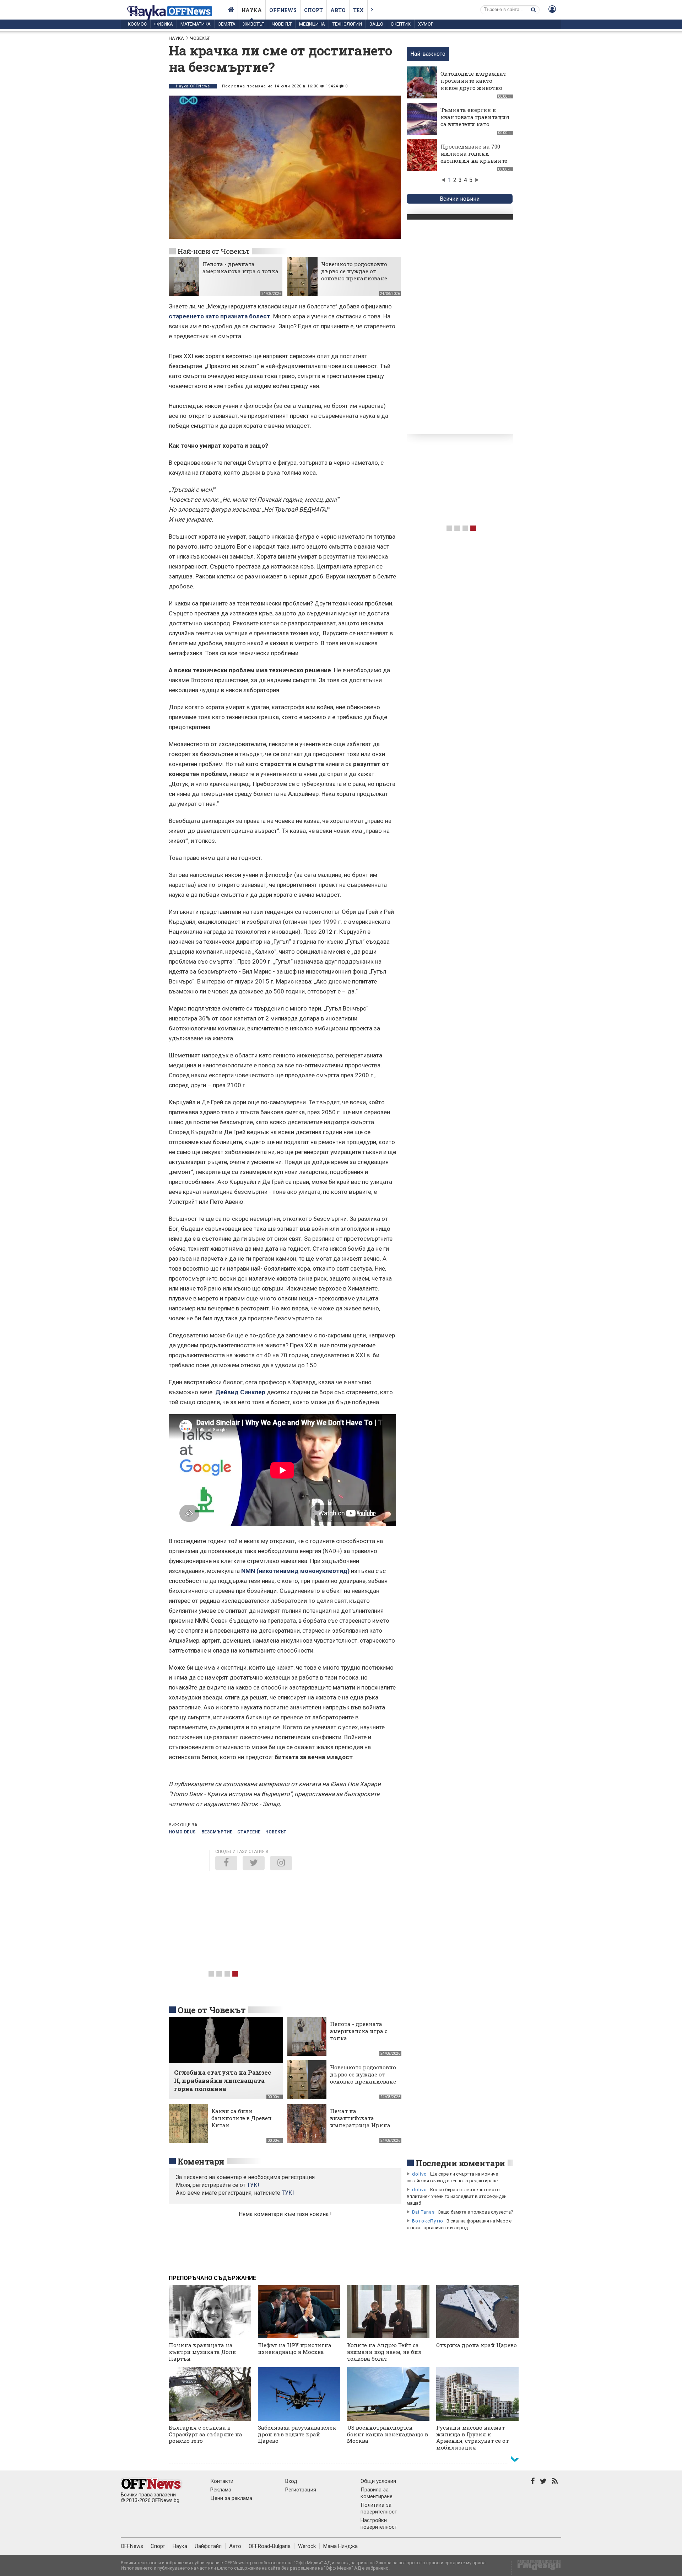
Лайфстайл (208, 2546)
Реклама (221, 2490)
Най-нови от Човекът (213, 251)
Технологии (347, 24)
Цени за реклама (231, 2498)
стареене (249, 1832)
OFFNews (132, 2546)
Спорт (313, 10)
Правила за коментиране (377, 2493)
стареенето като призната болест (220, 316)
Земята (227, 24)
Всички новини (460, 199)
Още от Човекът (212, 2010)
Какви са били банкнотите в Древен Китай (242, 2118)
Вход (291, 2481)
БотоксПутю (428, 2221)
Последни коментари (460, 2163)
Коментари (201, 2161)
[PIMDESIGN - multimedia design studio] (536, 2567)
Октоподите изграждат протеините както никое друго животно (473, 81)
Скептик (401, 24)
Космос (137, 24)
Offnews (283, 10)
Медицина (312, 24)
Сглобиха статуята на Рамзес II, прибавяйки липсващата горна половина (223, 2081)
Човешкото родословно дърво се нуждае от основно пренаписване (354, 271)
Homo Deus (183, 1832)
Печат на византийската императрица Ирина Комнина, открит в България (360, 2125)
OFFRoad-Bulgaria (270, 2546)
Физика (164, 24)
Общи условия (378, 2481)
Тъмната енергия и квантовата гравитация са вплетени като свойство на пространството (475, 124)
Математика (196, 24)
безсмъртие (217, 1832)
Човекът (282, 24)
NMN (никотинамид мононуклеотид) (295, 1571)
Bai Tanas (423, 2212)
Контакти (222, 2481)
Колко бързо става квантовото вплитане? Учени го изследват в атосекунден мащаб (457, 2196)
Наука (252, 10)
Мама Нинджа (340, 2546)
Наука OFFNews (193, 86)
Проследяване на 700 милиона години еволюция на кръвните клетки (474, 157)
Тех (358, 10)
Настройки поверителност (379, 2524)
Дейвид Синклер (240, 1392)
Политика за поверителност (379, 2508)
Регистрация (301, 2490)
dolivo (420, 2174)
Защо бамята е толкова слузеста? (476, 2212)
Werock (307, 2546)
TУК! (253, 2185)
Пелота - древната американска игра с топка (240, 268)
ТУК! (288, 2193)
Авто (338, 10)
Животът (254, 24)
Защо (376, 24)
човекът (276, 1832)
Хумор (426, 24)
